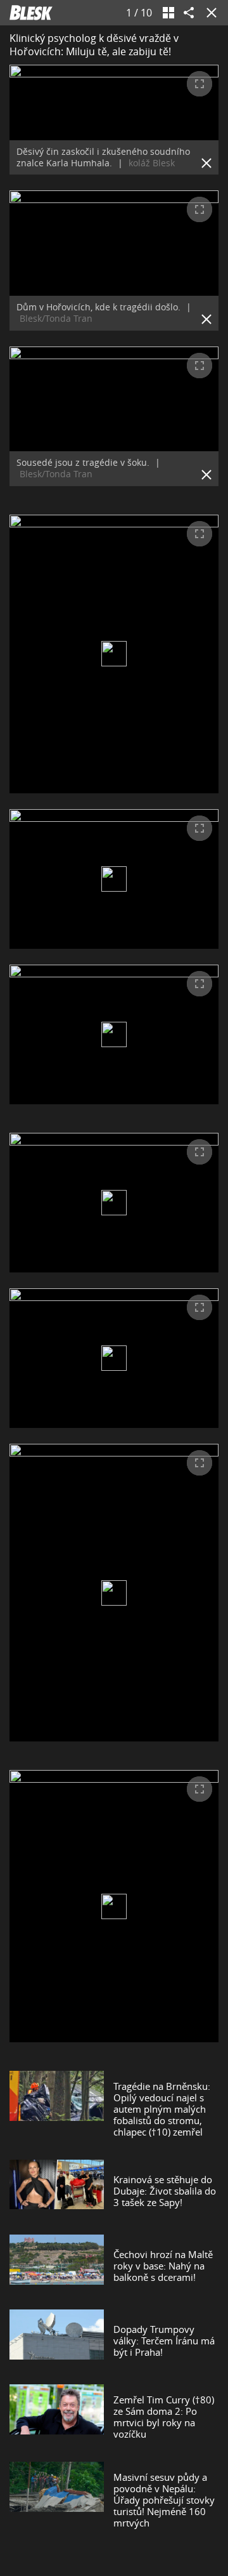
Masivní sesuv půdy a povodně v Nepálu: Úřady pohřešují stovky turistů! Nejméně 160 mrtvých (164, 2500)
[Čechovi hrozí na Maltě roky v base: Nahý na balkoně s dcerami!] (57, 2266)
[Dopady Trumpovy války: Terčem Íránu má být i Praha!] (57, 2341)
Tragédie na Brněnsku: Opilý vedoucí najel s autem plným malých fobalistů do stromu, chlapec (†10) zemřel (162, 2109)
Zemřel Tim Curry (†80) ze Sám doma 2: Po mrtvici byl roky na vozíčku (164, 2417)
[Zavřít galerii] (209, 13)
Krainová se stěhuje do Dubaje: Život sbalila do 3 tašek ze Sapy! (165, 2191)
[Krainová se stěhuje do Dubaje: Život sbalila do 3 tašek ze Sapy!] (57, 2191)
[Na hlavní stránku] (31, 13)
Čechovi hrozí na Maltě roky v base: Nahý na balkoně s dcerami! (163, 2266)
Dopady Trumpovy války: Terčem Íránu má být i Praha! (164, 2341)
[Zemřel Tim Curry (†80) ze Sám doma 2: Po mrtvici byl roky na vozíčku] (57, 2417)
